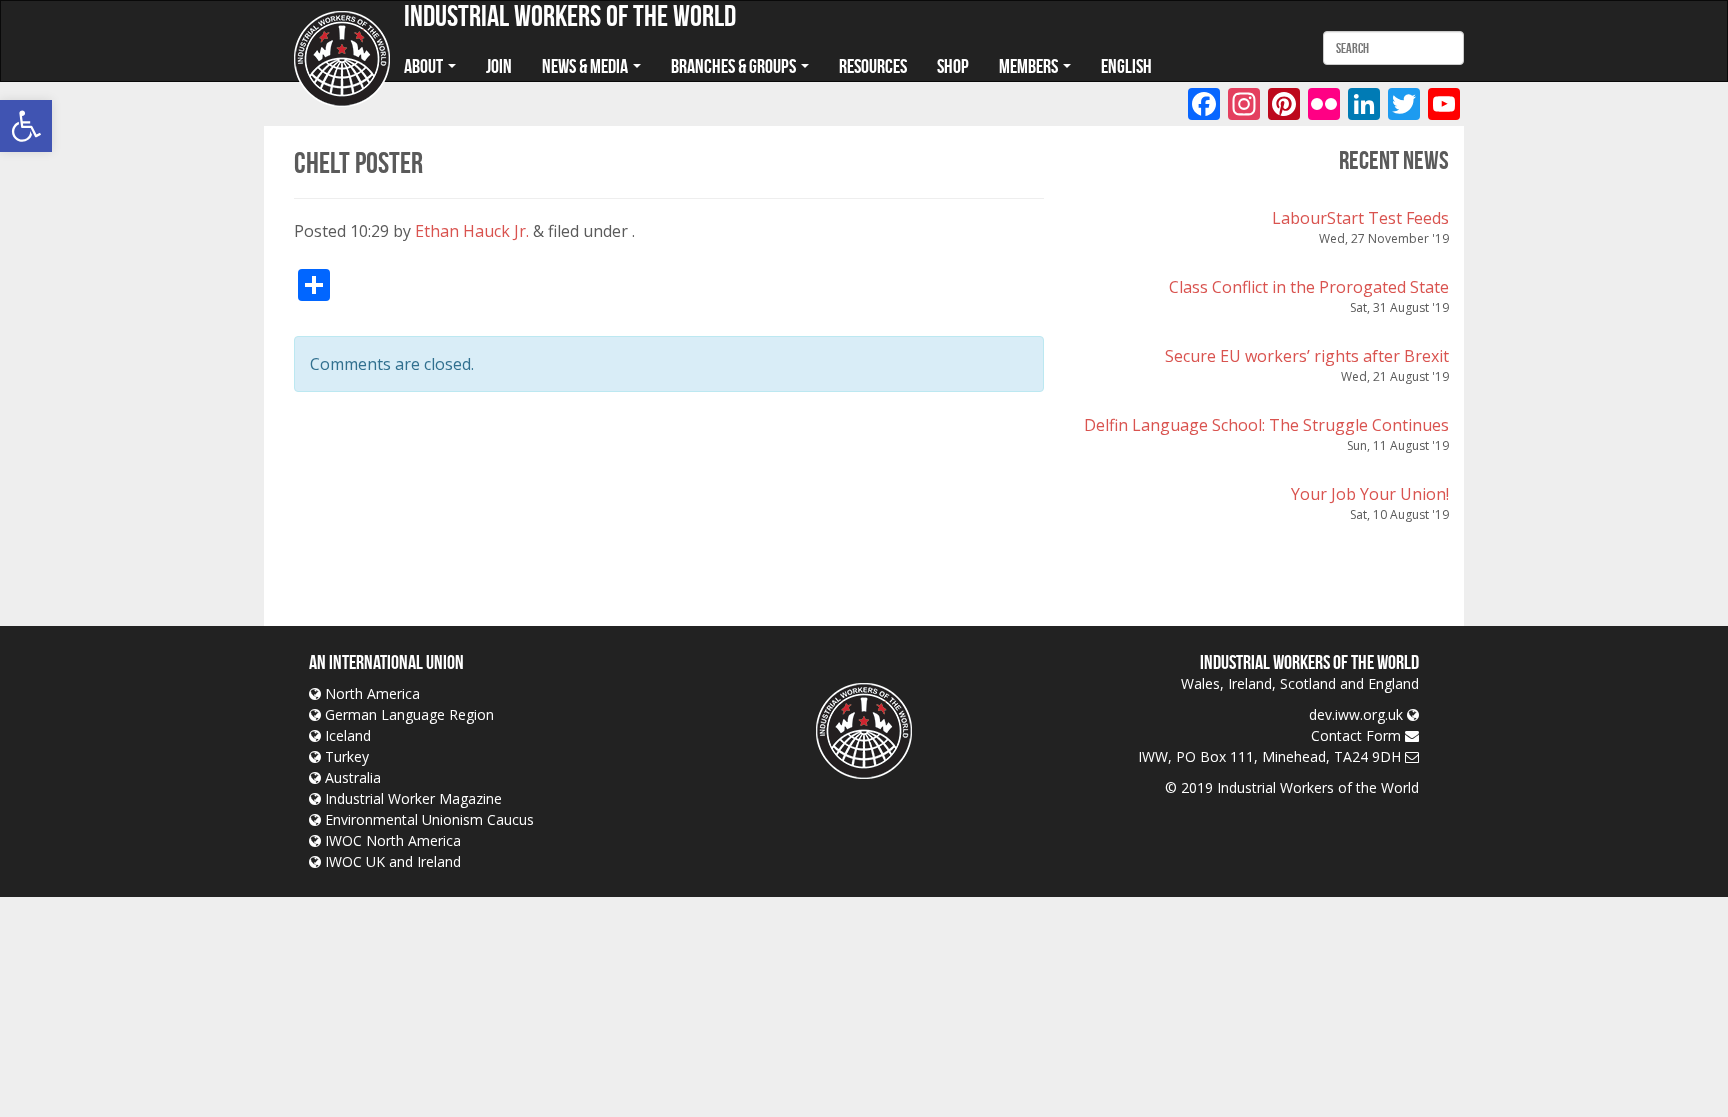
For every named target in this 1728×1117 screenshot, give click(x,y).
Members (1030, 66)
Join (499, 66)
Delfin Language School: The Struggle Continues (1266, 425)
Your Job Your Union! (1370, 494)
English (1126, 66)
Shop (953, 66)
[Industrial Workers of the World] (342, 59)
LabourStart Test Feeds (1360, 218)
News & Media (586, 66)
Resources (873, 66)
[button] (26, 126)
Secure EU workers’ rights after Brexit (1307, 356)
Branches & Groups (735, 66)
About (425, 66)
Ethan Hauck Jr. (472, 231)
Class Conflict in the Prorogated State (1309, 287)
